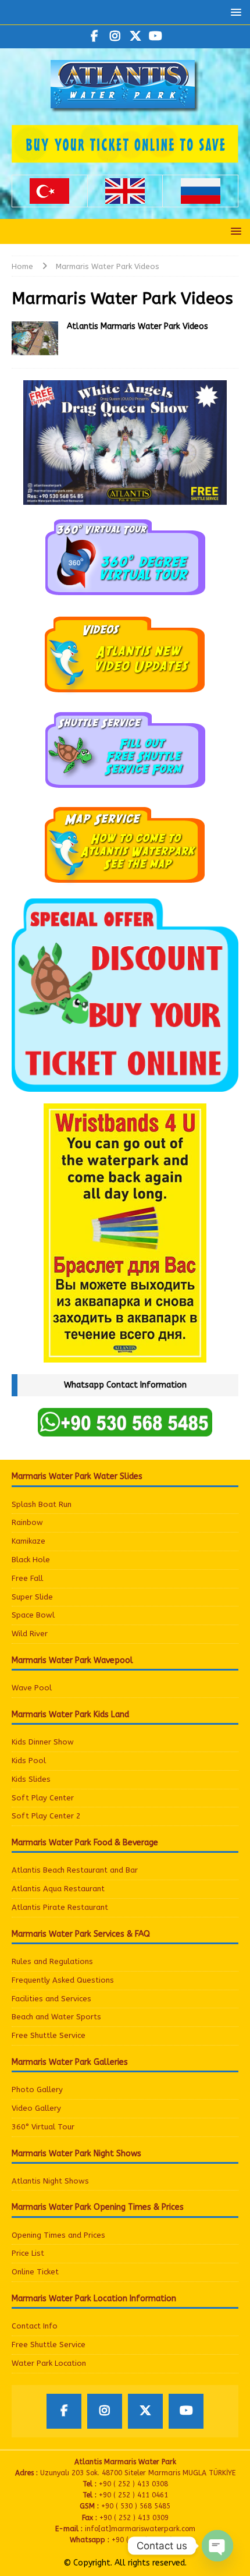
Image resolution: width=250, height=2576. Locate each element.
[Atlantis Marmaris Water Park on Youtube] (156, 37)
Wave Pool (32, 1688)
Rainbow (27, 1522)
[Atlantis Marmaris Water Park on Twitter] (135, 37)
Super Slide (32, 1597)
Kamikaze (28, 1541)
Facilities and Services (51, 1999)
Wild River (30, 1634)
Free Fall (27, 1578)
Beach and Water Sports (56, 2017)
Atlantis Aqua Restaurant (58, 1889)
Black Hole (31, 1560)
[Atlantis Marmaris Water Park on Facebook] (94, 37)
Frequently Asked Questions (63, 1980)
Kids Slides (31, 1779)
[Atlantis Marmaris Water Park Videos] (35, 339)
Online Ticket (35, 2272)
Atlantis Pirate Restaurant (60, 1907)
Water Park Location (49, 2363)
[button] (234, 12)
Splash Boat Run (42, 1504)
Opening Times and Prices (58, 2235)
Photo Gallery (37, 2090)
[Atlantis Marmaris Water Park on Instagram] (115, 37)
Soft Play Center (43, 1798)
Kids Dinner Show (43, 1742)
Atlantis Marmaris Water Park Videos (137, 326)
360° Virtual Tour (43, 2127)
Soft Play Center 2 (46, 1816)
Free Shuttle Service (49, 2035)
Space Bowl (33, 1615)
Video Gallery (36, 2108)
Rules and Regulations (52, 1961)
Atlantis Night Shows (50, 2181)
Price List (28, 2253)
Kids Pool (29, 1761)
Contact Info (35, 2326)
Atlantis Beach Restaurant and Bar (75, 1870)
